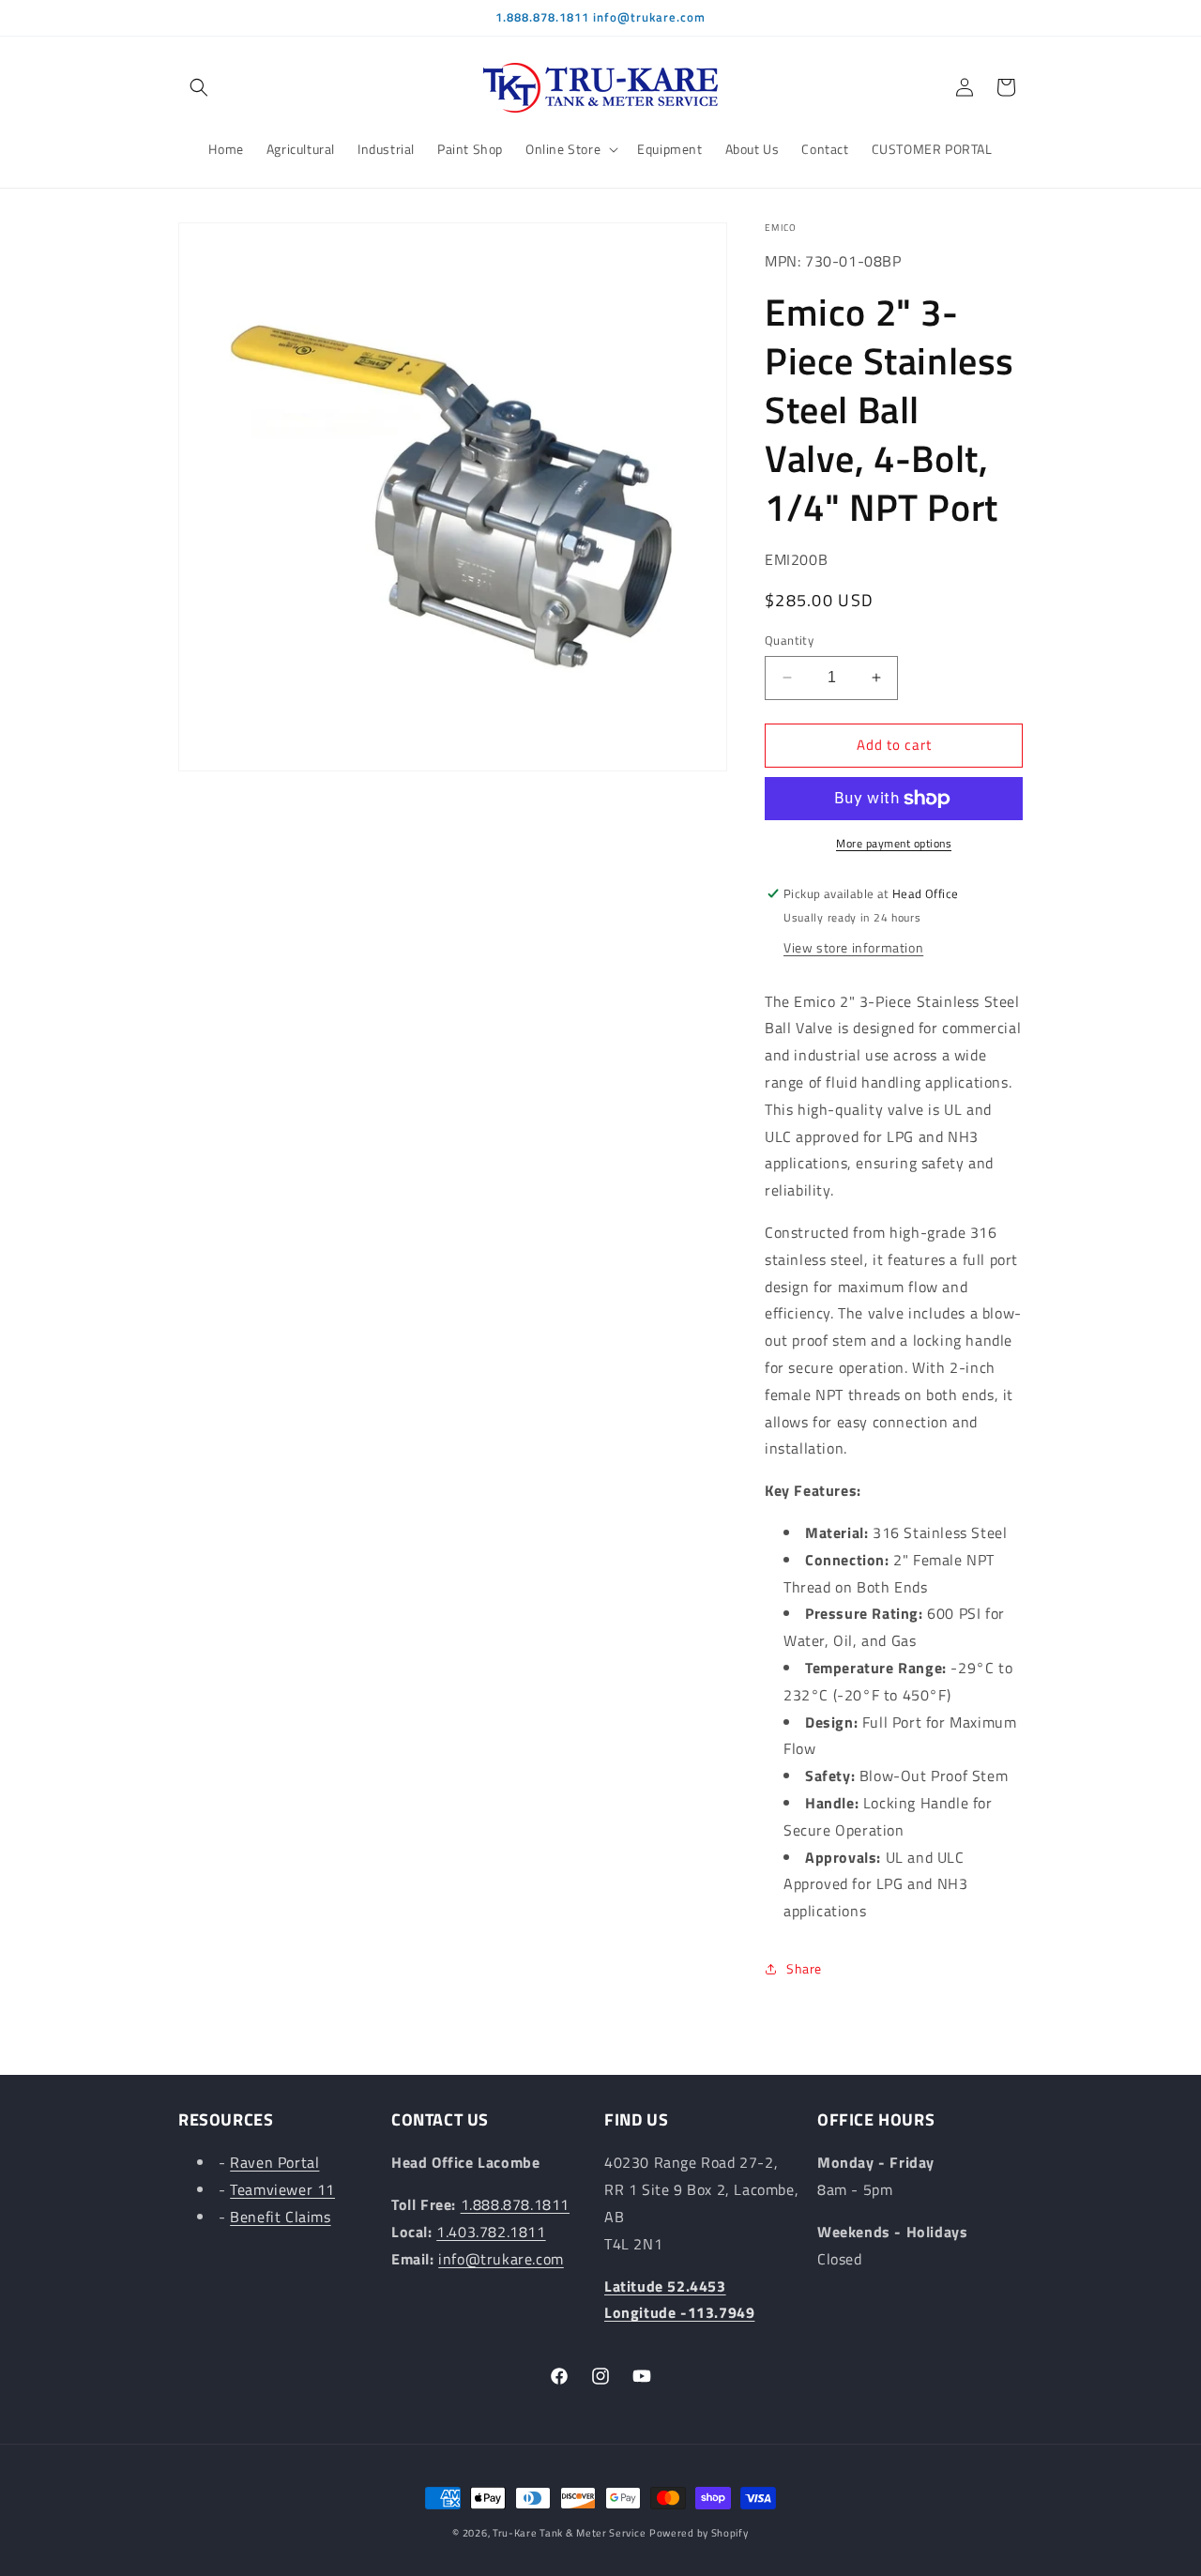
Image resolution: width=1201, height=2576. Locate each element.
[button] (199, 87)
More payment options (894, 844)
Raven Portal (274, 2163)
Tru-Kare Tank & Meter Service (569, 2533)
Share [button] (804, 1968)
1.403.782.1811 (491, 2232)
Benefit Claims (280, 2217)
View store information (853, 947)
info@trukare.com (501, 2259)
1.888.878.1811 (515, 2205)
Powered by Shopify (699, 2533)
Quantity (789, 640)
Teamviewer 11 (282, 2190)
